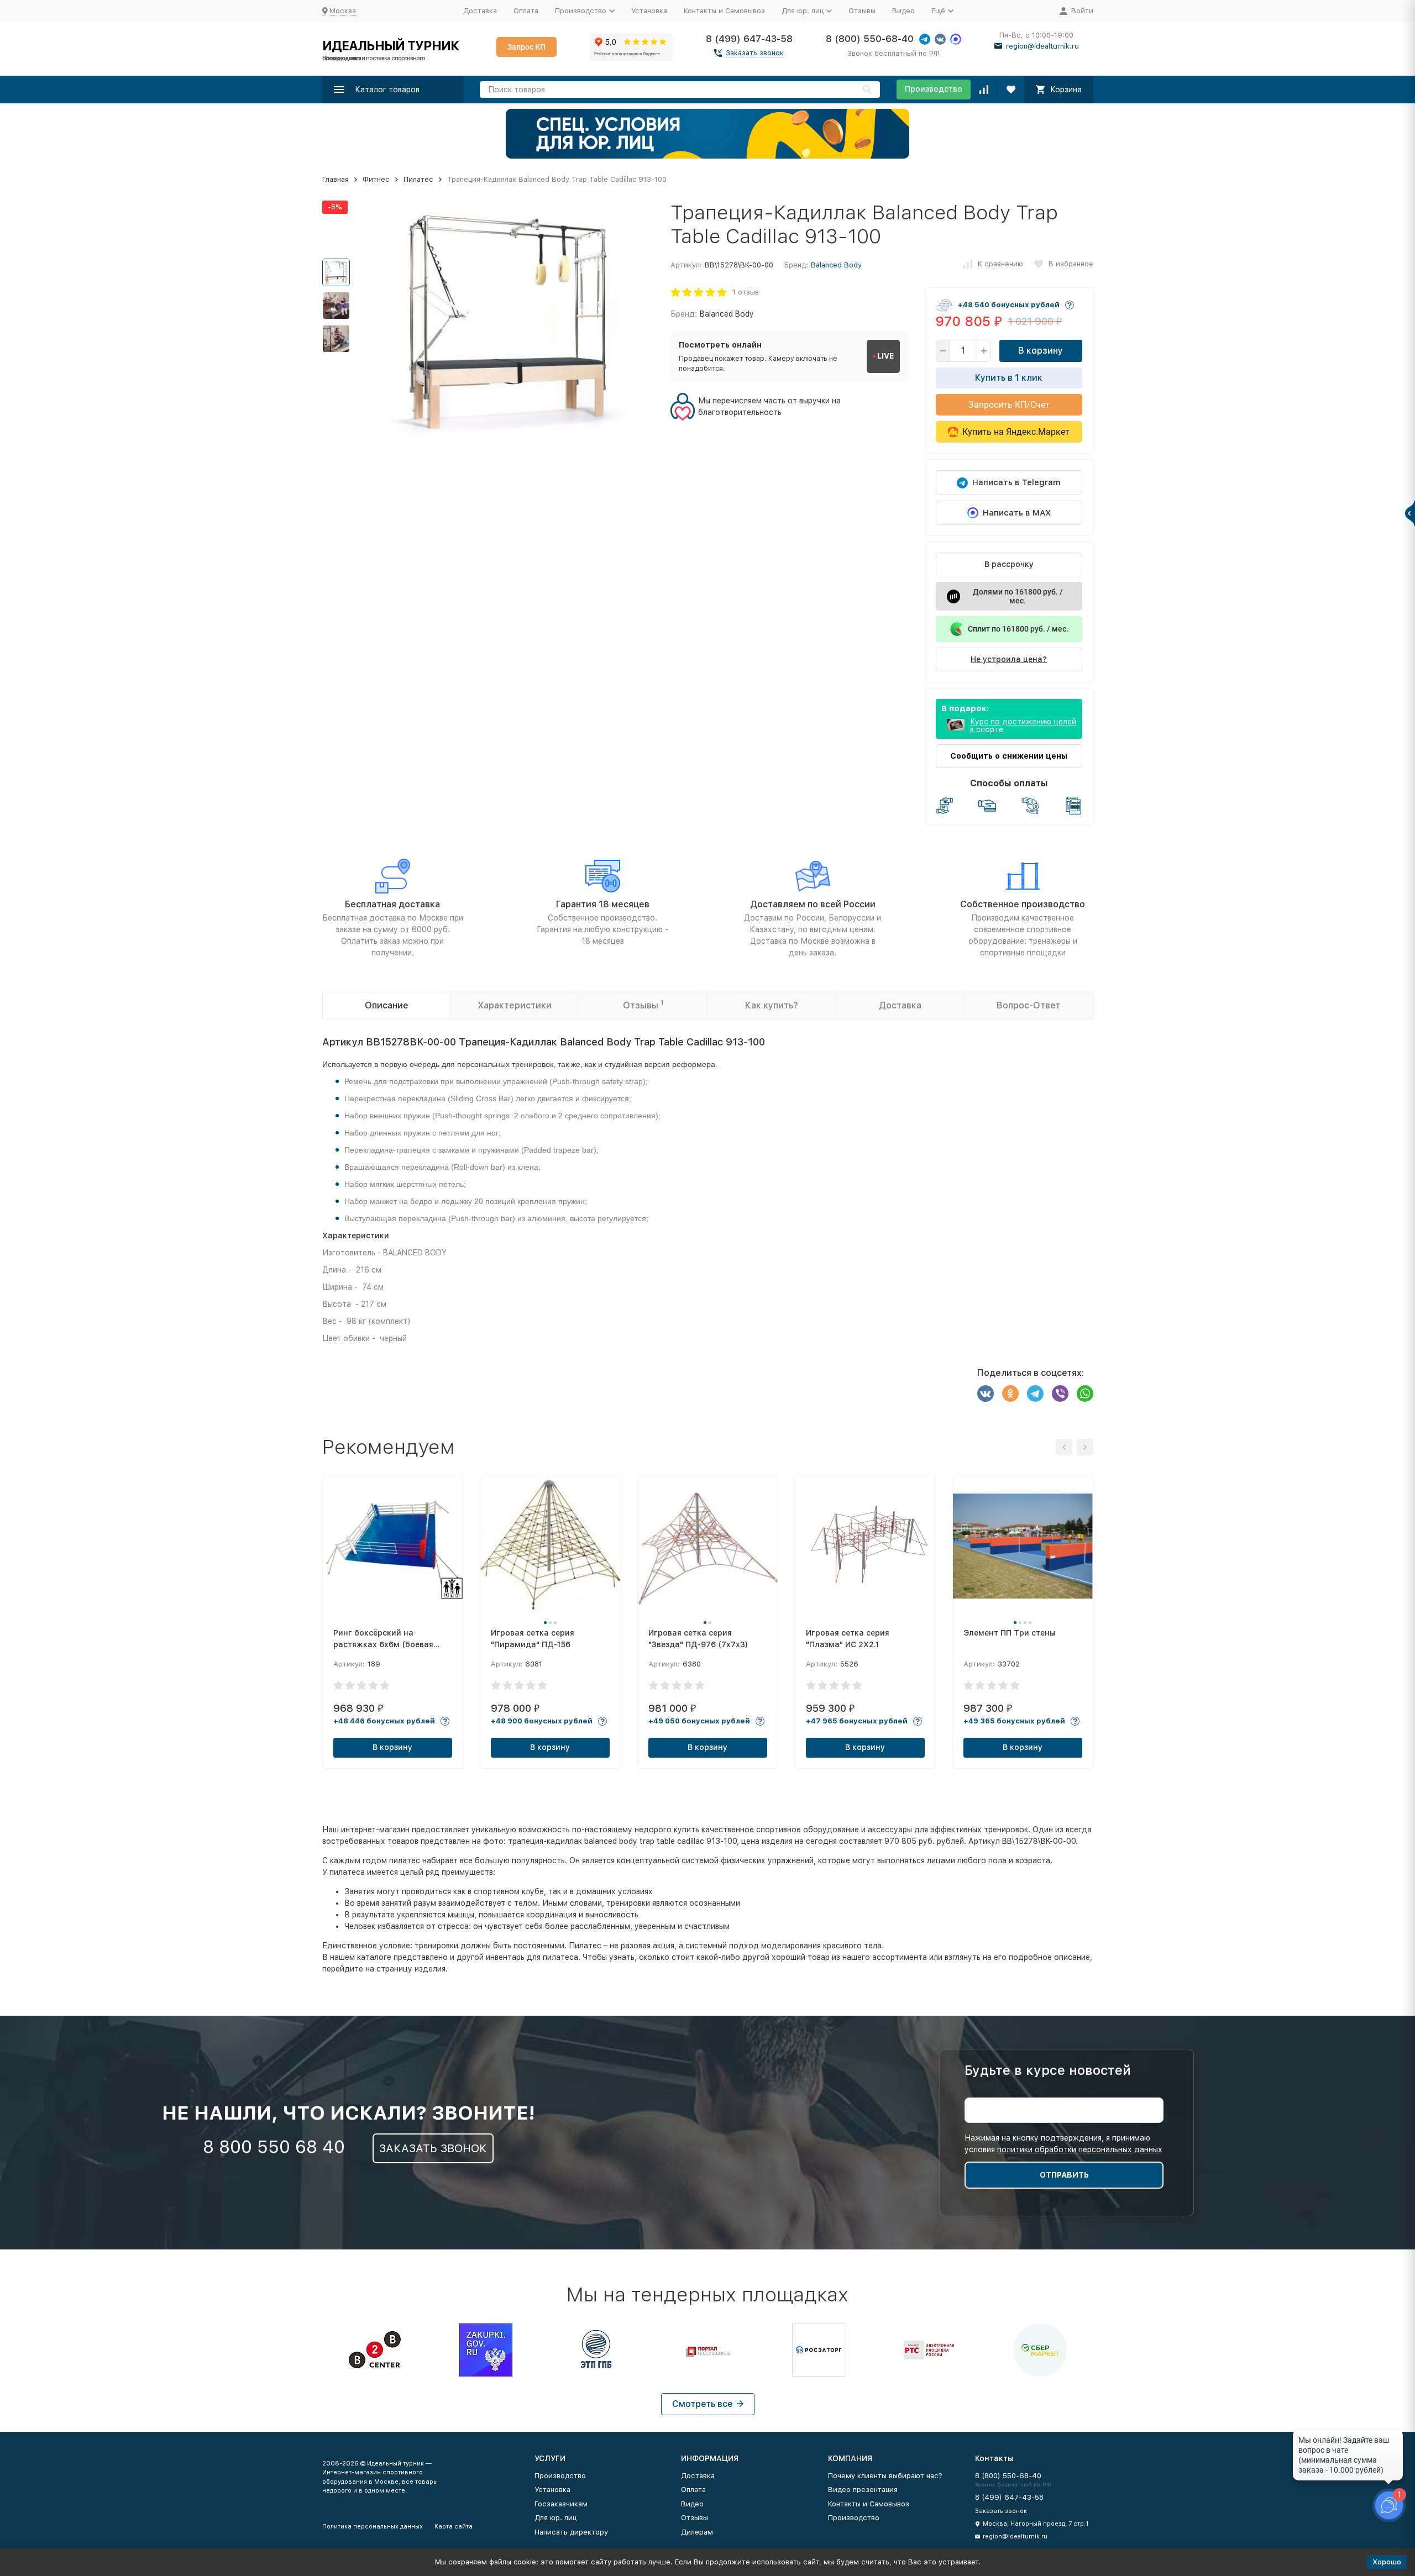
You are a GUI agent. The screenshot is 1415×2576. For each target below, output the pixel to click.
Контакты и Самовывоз (724, 11)
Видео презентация (863, 2490)
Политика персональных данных (373, 2527)
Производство (934, 89)
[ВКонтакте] (986, 1394)
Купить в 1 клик (1009, 378)
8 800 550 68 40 (274, 2147)
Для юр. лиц (555, 2518)
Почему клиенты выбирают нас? (885, 2476)
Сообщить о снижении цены (1009, 756)
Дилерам (697, 2532)
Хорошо (1387, 2562)
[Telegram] (1035, 1394)
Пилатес (418, 179)
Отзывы (862, 11)
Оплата (526, 11)
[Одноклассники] (1010, 1394)
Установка (649, 11)
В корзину (1041, 351)
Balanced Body (836, 265)
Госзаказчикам (561, 2504)
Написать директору (571, 2532)
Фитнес (376, 179)
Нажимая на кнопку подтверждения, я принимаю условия (1063, 2144)
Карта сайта (454, 2527)
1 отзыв (746, 292)
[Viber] (1060, 1394)
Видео (903, 11)
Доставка (480, 11)
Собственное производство (1023, 904)
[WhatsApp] (1085, 1394)
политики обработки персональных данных (1080, 2149)
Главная (336, 179)
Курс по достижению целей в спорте (1023, 726)
